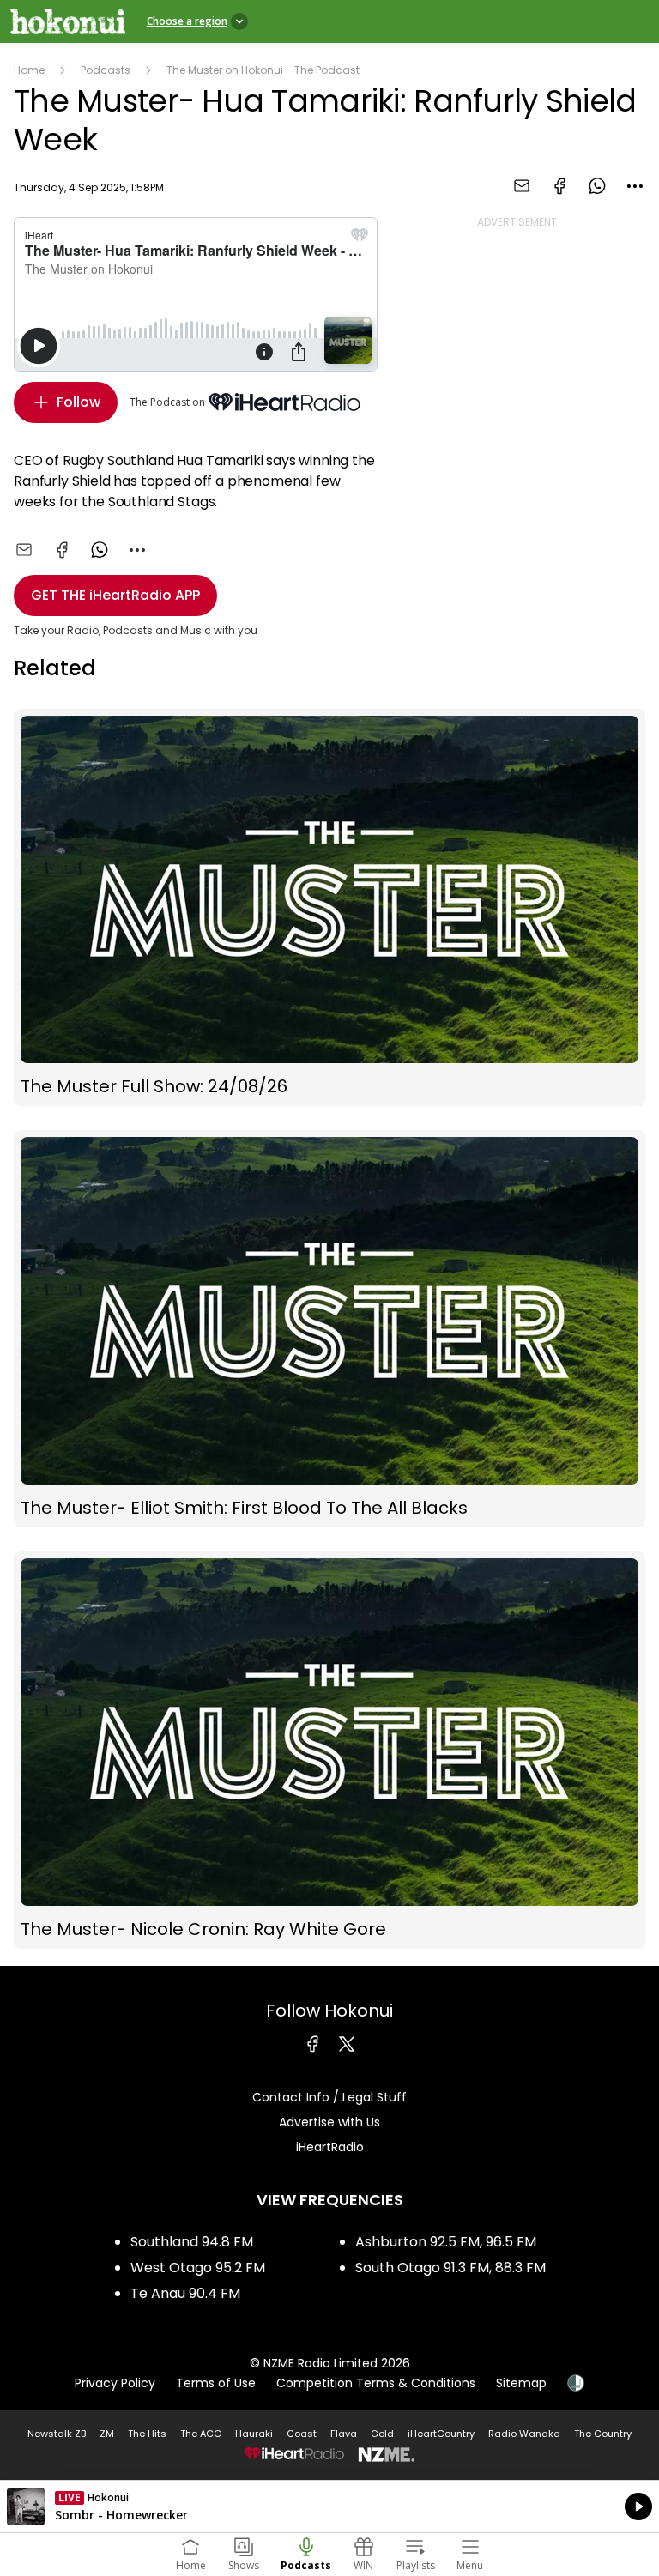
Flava (344, 2434)
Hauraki (254, 2434)
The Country (603, 2434)
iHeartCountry (441, 2434)
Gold (382, 2434)
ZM (107, 2434)
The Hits (147, 2434)
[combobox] (635, 186)
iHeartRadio (330, 2147)
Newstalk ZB (57, 2434)
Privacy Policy (115, 2383)
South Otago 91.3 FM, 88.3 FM (450, 2268)
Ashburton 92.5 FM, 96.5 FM (446, 2242)
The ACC (201, 2434)
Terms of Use (216, 2383)
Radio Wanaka (524, 2434)
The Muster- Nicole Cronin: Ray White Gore (329, 1750)
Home (29, 70)
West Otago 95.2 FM (198, 2268)
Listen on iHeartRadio (329, 2506)
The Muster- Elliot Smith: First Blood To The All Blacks (329, 1329)
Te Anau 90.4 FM (185, 2293)
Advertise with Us (329, 2122)
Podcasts (106, 70)
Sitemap (521, 2383)
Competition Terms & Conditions (376, 2383)
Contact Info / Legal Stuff (329, 2097)
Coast (302, 2434)
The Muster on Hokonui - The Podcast (263, 70)
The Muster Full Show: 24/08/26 (329, 907)
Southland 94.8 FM (192, 2242)
